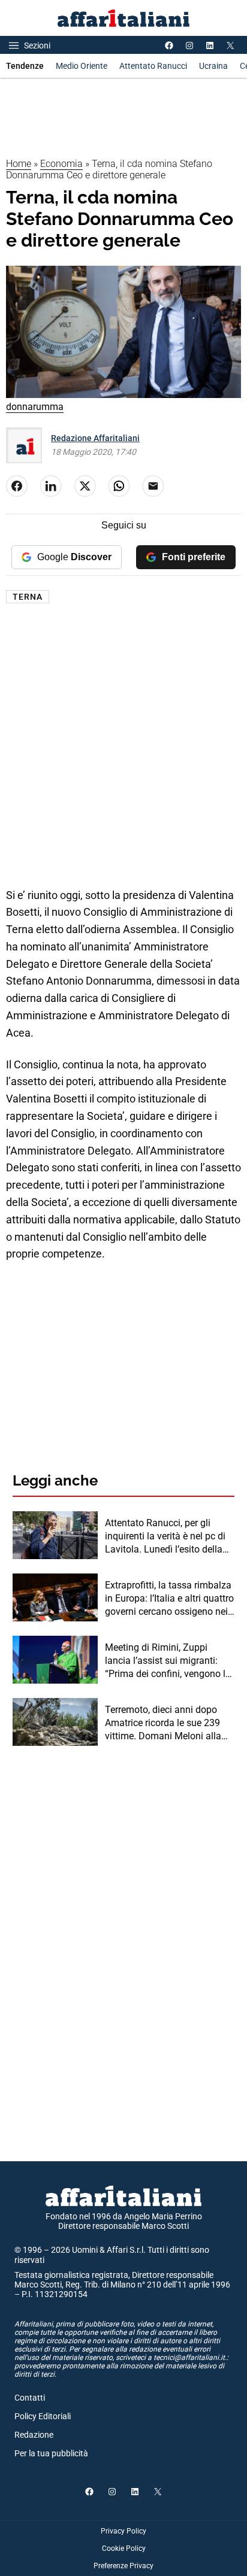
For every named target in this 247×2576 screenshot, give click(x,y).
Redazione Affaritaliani (95, 438)
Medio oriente (82, 66)
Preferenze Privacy (123, 2566)
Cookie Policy (124, 2548)
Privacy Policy (123, 2531)
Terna (28, 597)
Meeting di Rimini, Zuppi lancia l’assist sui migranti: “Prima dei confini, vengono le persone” (168, 1661)
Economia (61, 164)
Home (19, 164)
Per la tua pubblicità (51, 2453)
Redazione (34, 2435)
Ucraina (213, 66)
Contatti (30, 2398)
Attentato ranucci (153, 66)
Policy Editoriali (43, 2416)
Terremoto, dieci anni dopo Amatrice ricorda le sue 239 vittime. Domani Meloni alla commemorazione (163, 1724)
